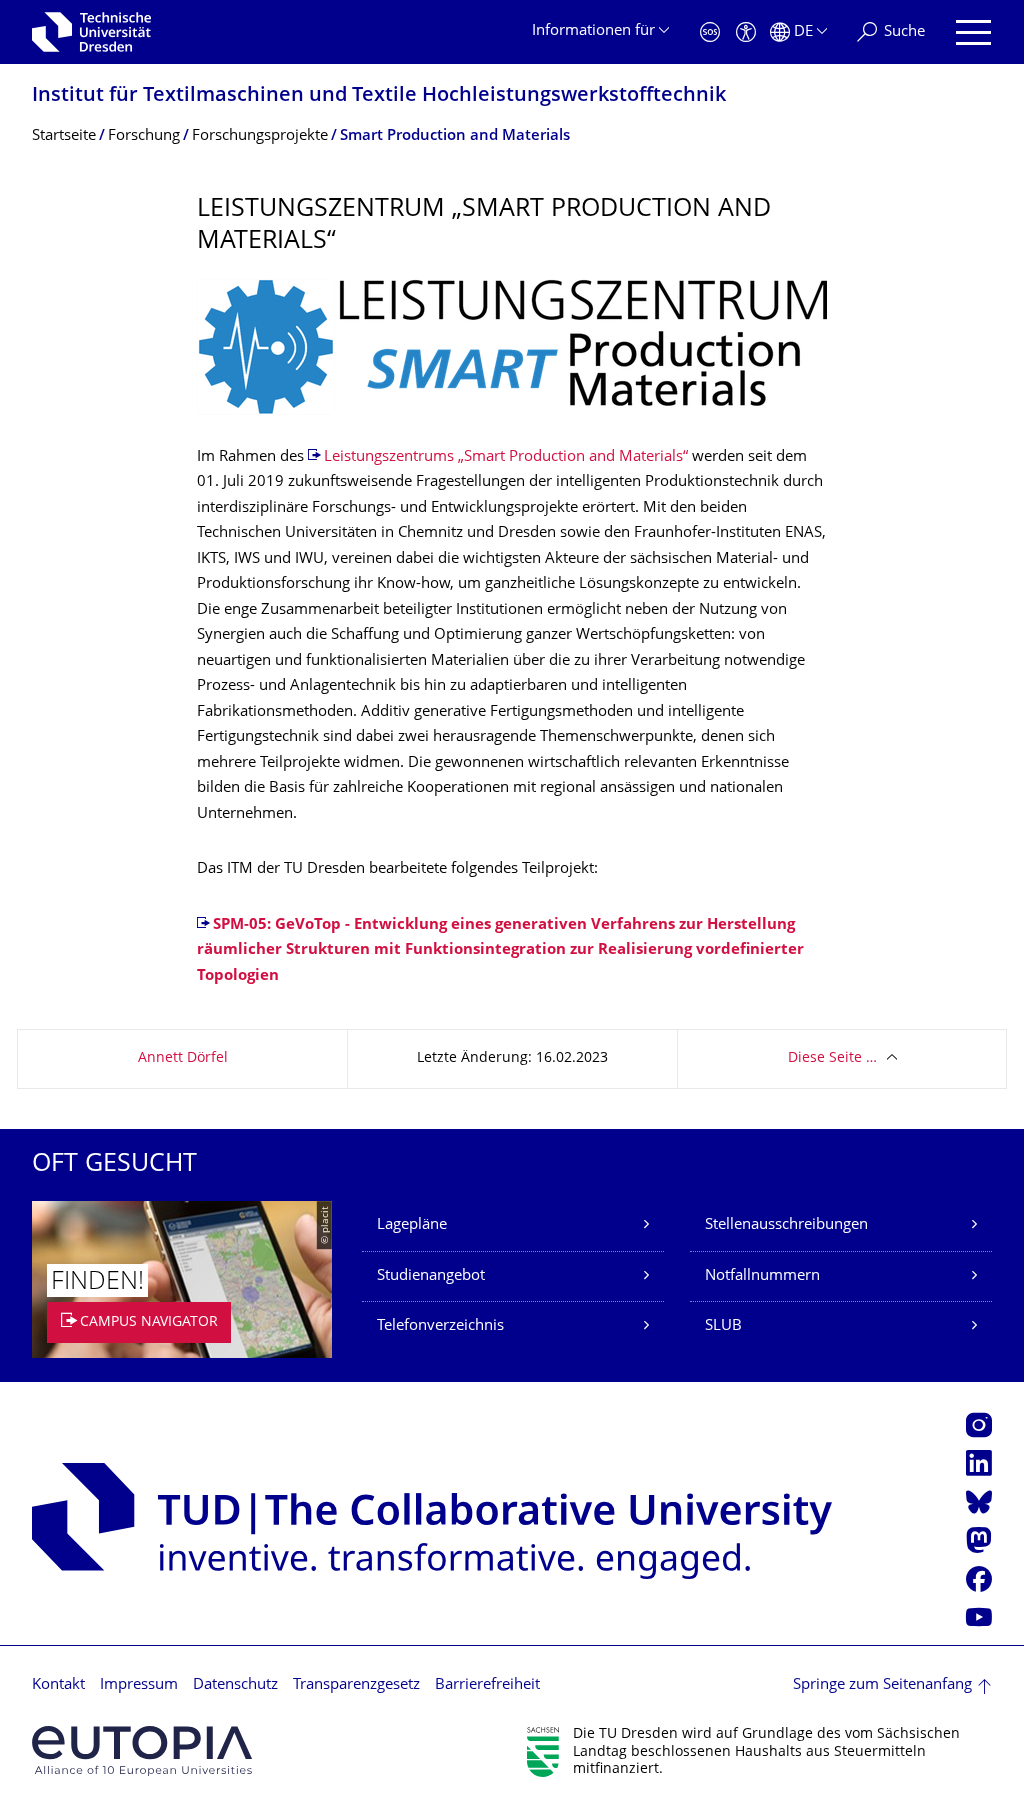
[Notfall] (710, 32)
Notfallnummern (762, 1276)
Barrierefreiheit (487, 1685)
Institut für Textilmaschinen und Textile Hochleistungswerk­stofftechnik (379, 96)
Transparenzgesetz (356, 1685)
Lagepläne (412, 1225)
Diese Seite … (832, 1058)
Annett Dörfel (183, 1058)
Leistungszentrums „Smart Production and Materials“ (506, 457)
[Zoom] (512, 347)
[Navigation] (973, 32)
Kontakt (58, 1685)
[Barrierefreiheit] (746, 32)
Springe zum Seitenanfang (882, 1685)
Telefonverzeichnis (440, 1326)
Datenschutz (235, 1685)
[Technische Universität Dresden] (91, 32)
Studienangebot (431, 1276)
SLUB (723, 1326)
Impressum (139, 1685)
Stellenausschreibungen (786, 1225)
